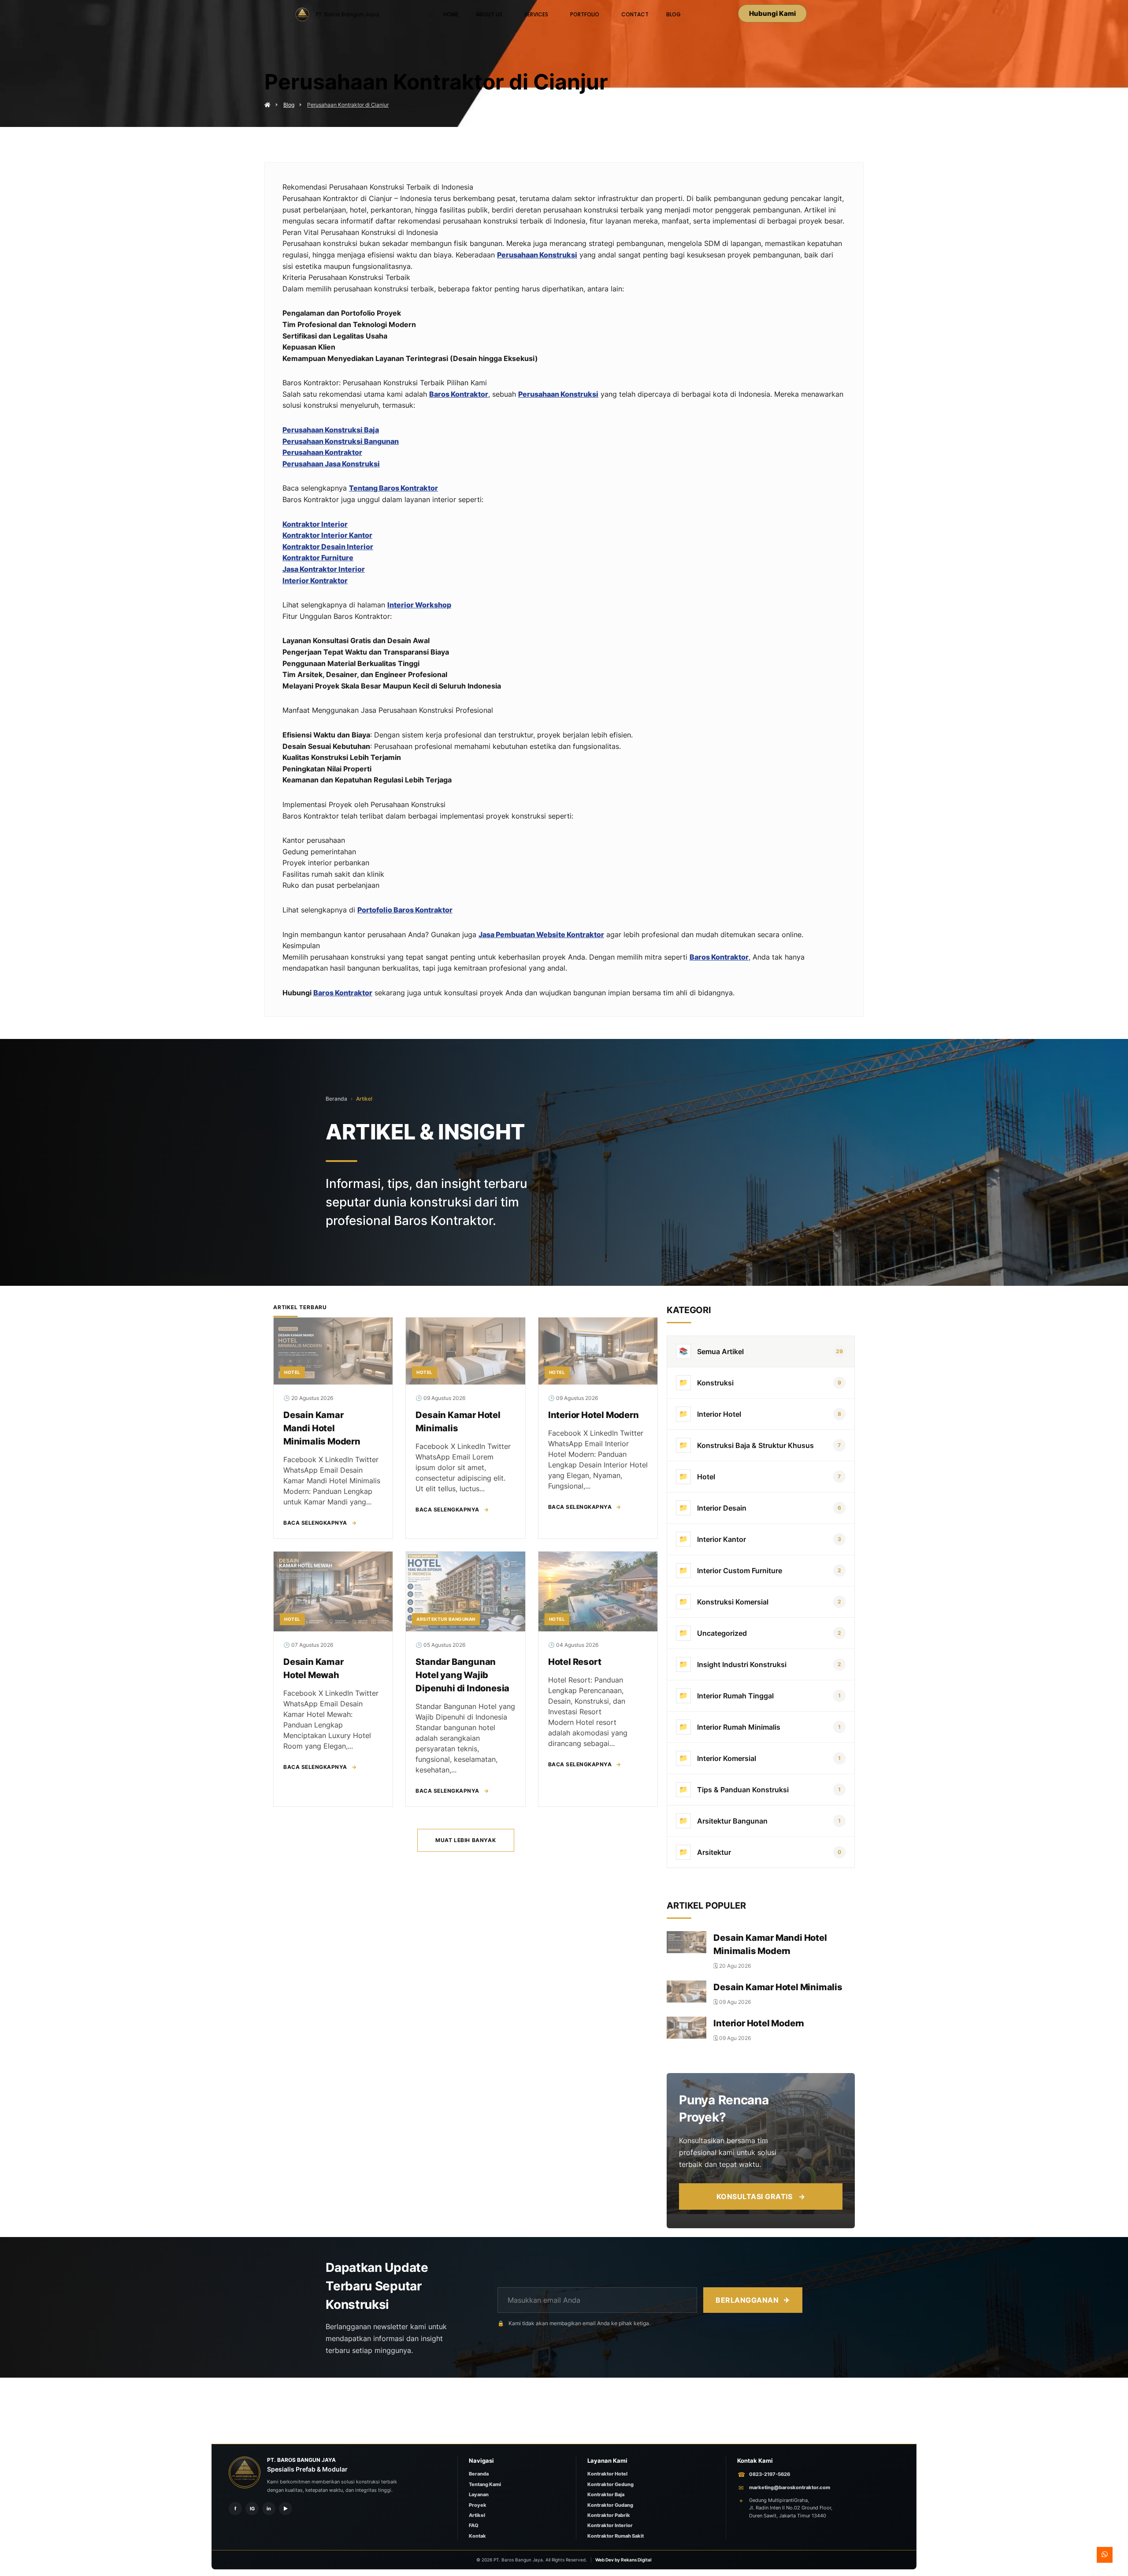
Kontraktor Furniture (318, 558)
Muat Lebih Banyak (466, 1840)
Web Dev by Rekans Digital (623, 2560)
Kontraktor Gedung (610, 2484)
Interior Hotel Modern (594, 1415)
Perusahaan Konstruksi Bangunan (341, 441)
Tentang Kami (485, 2484)
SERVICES (536, 14)
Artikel (364, 1099)
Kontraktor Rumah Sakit (616, 2536)
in (269, 2509)
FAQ (474, 2525)
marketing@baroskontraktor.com (790, 2487)
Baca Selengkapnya (320, 1523)
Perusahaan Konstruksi (537, 255)
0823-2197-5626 (770, 2474)
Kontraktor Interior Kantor (327, 535)
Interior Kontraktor (315, 581)
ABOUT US (489, 14)
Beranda (336, 1099)
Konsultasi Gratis (761, 2196)
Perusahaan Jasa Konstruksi (331, 464)
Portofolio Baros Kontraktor (405, 910)
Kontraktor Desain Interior (328, 547)
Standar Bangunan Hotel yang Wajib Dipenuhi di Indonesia (462, 1675)
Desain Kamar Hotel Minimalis (778, 1987)
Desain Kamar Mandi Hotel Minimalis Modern (322, 1428)
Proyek (478, 2505)
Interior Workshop (419, 605)
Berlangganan (753, 2300)
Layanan (479, 2494)
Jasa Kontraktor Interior (324, 569)
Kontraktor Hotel (607, 2474)
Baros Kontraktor (459, 394)
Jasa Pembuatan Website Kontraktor (541, 934)
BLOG (673, 14)
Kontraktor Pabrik (609, 2515)
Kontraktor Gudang (610, 2505)
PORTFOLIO (585, 14)
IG (252, 2509)
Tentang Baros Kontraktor (393, 488)
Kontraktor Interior (315, 524)
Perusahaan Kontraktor (322, 452)
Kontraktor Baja (606, 2494)
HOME (451, 14)
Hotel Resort (575, 1662)
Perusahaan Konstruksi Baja (331, 430)
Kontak (477, 2536)
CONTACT (635, 14)
